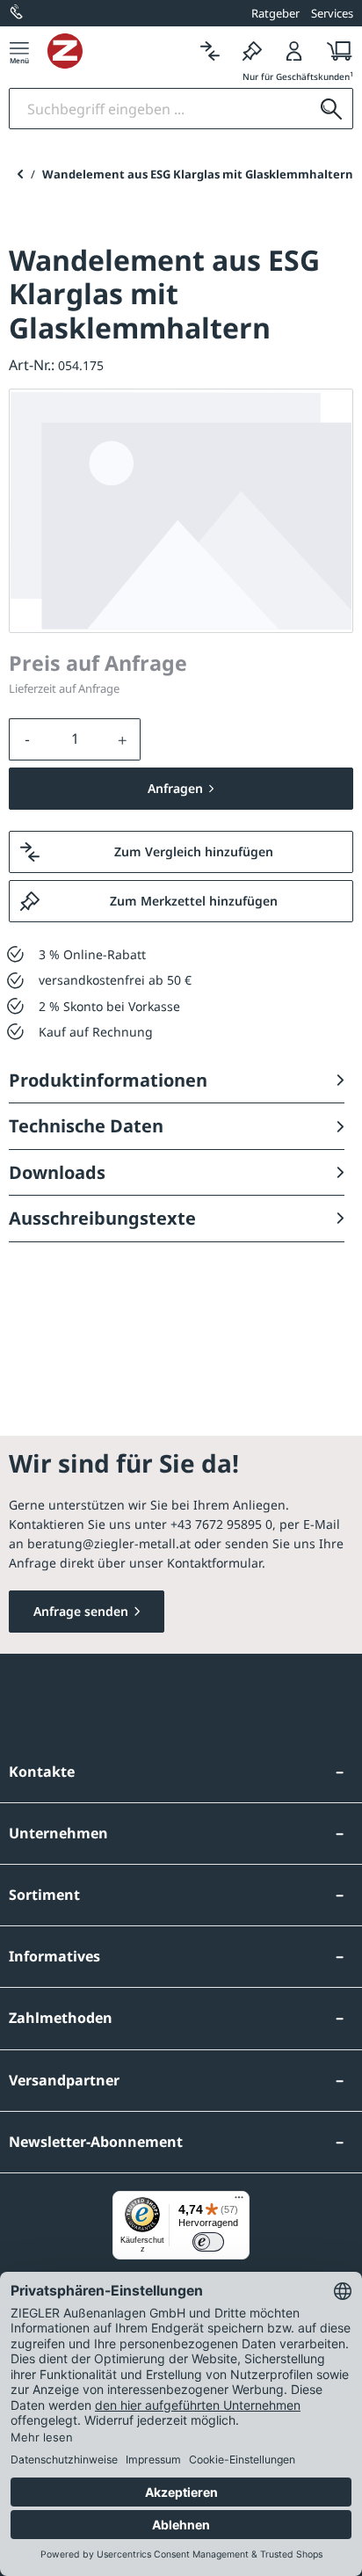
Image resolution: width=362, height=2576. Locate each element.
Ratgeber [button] (275, 13)
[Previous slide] (20, 174)
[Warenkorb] (334, 51)
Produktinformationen (108, 1080)
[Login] (294, 51)
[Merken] (252, 51)
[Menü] (19, 51)
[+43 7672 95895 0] (18, 13)
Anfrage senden (81, 1611)
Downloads (57, 1172)
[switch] (208, 2242)
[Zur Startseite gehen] (118, 51)
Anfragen (175, 788)
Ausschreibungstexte (102, 1218)
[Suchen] (331, 109)
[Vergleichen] (210, 51)
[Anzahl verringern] (27, 739)
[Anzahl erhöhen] (123, 739)
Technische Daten (86, 1126)
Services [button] (332, 13)
